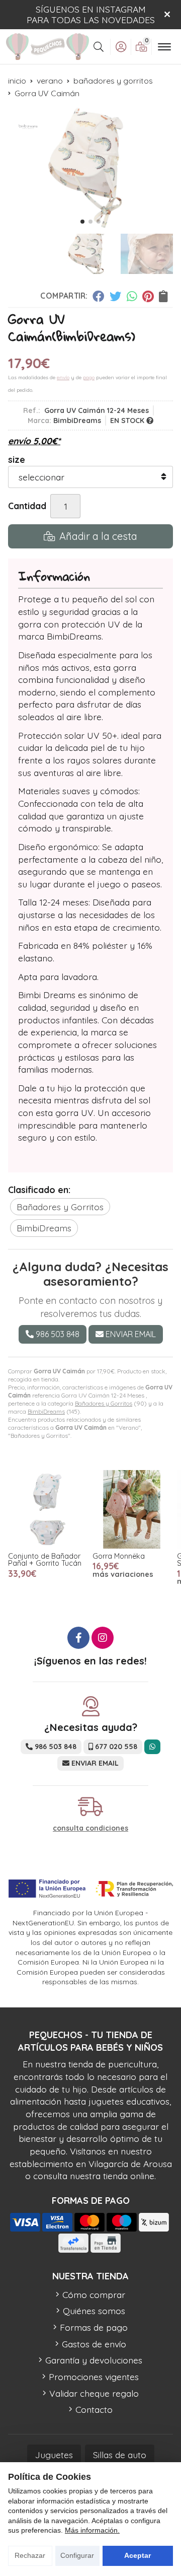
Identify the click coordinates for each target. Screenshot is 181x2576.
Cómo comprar (94, 2294)
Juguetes (54, 2455)
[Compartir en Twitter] (115, 296)
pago (89, 377)
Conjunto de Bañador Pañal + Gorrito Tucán (45, 1560)
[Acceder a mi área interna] (121, 47)
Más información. (92, 2530)
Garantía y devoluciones (94, 2360)
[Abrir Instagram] (103, 1638)
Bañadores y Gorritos (104, 1403)
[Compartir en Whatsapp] (132, 296)
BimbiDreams (46, 1411)
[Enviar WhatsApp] (152, 1747)
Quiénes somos (94, 2311)
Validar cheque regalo (94, 2393)
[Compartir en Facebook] (98, 296)
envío (63, 377)
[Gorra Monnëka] (132, 1509)
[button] (82, 222)
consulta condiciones (90, 1828)
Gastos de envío (94, 2344)
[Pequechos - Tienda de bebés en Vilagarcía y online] (48, 47)
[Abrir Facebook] (78, 1638)
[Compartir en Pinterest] (148, 296)
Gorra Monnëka (119, 1556)
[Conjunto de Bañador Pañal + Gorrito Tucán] (47, 1509)
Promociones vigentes (94, 2377)
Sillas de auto (120, 2455)
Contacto (94, 2409)
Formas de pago (94, 2327)
